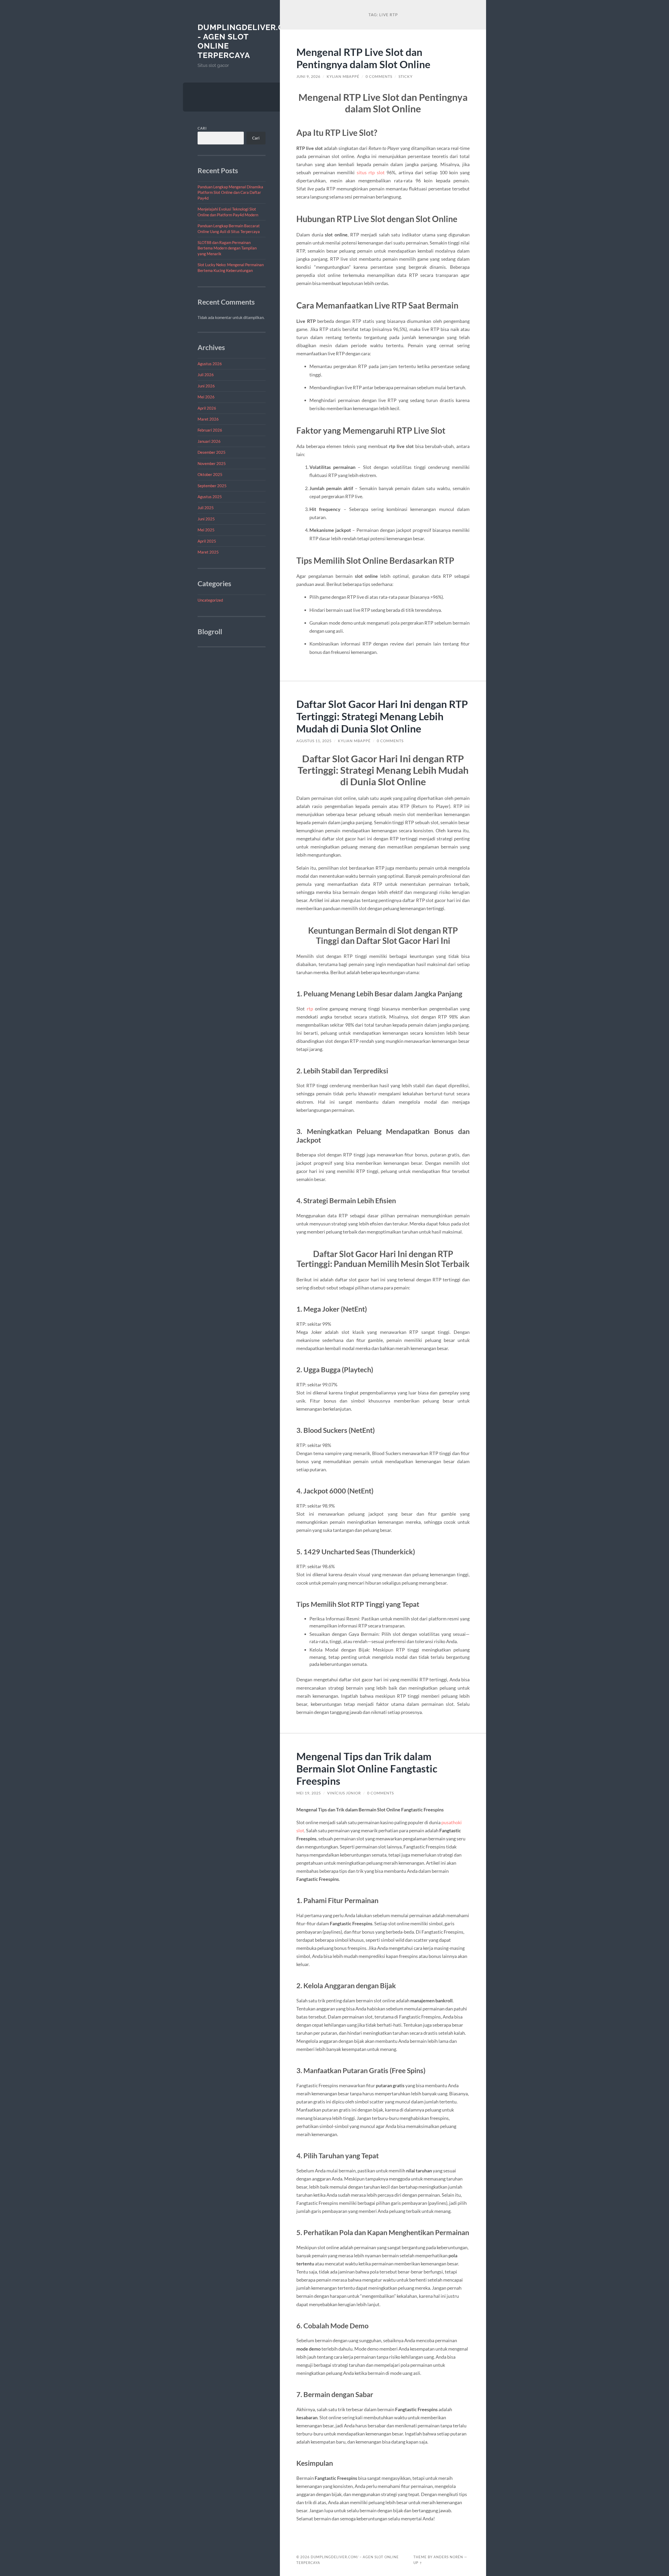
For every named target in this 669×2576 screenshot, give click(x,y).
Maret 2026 (208, 419)
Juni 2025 (206, 519)
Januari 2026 (209, 441)
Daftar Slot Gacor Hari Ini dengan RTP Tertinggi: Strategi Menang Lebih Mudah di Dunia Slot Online (382, 716)
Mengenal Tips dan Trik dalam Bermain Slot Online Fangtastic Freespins (367, 1768)
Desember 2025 (212, 452)
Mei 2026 (206, 397)
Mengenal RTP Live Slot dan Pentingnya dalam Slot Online (363, 58)
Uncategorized (210, 600)
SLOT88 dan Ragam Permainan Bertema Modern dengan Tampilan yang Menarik (227, 248)
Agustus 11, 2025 (314, 741)
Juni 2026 (206, 386)
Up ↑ (418, 2563)
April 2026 (207, 408)
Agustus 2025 (210, 497)
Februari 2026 (210, 430)
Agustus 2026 (210, 364)
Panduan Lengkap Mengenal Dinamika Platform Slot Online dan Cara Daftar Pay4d (230, 192)
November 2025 (212, 463)
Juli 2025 (206, 508)
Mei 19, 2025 (309, 1793)
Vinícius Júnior (344, 1793)
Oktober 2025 (210, 474)
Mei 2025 (206, 530)
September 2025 (212, 486)
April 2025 (207, 541)
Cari (202, 128)
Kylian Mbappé (343, 77)
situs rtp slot (371, 172)
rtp (310, 1009)
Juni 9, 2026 (308, 77)
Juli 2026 (206, 375)
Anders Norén (448, 2557)
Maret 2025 (208, 552)
